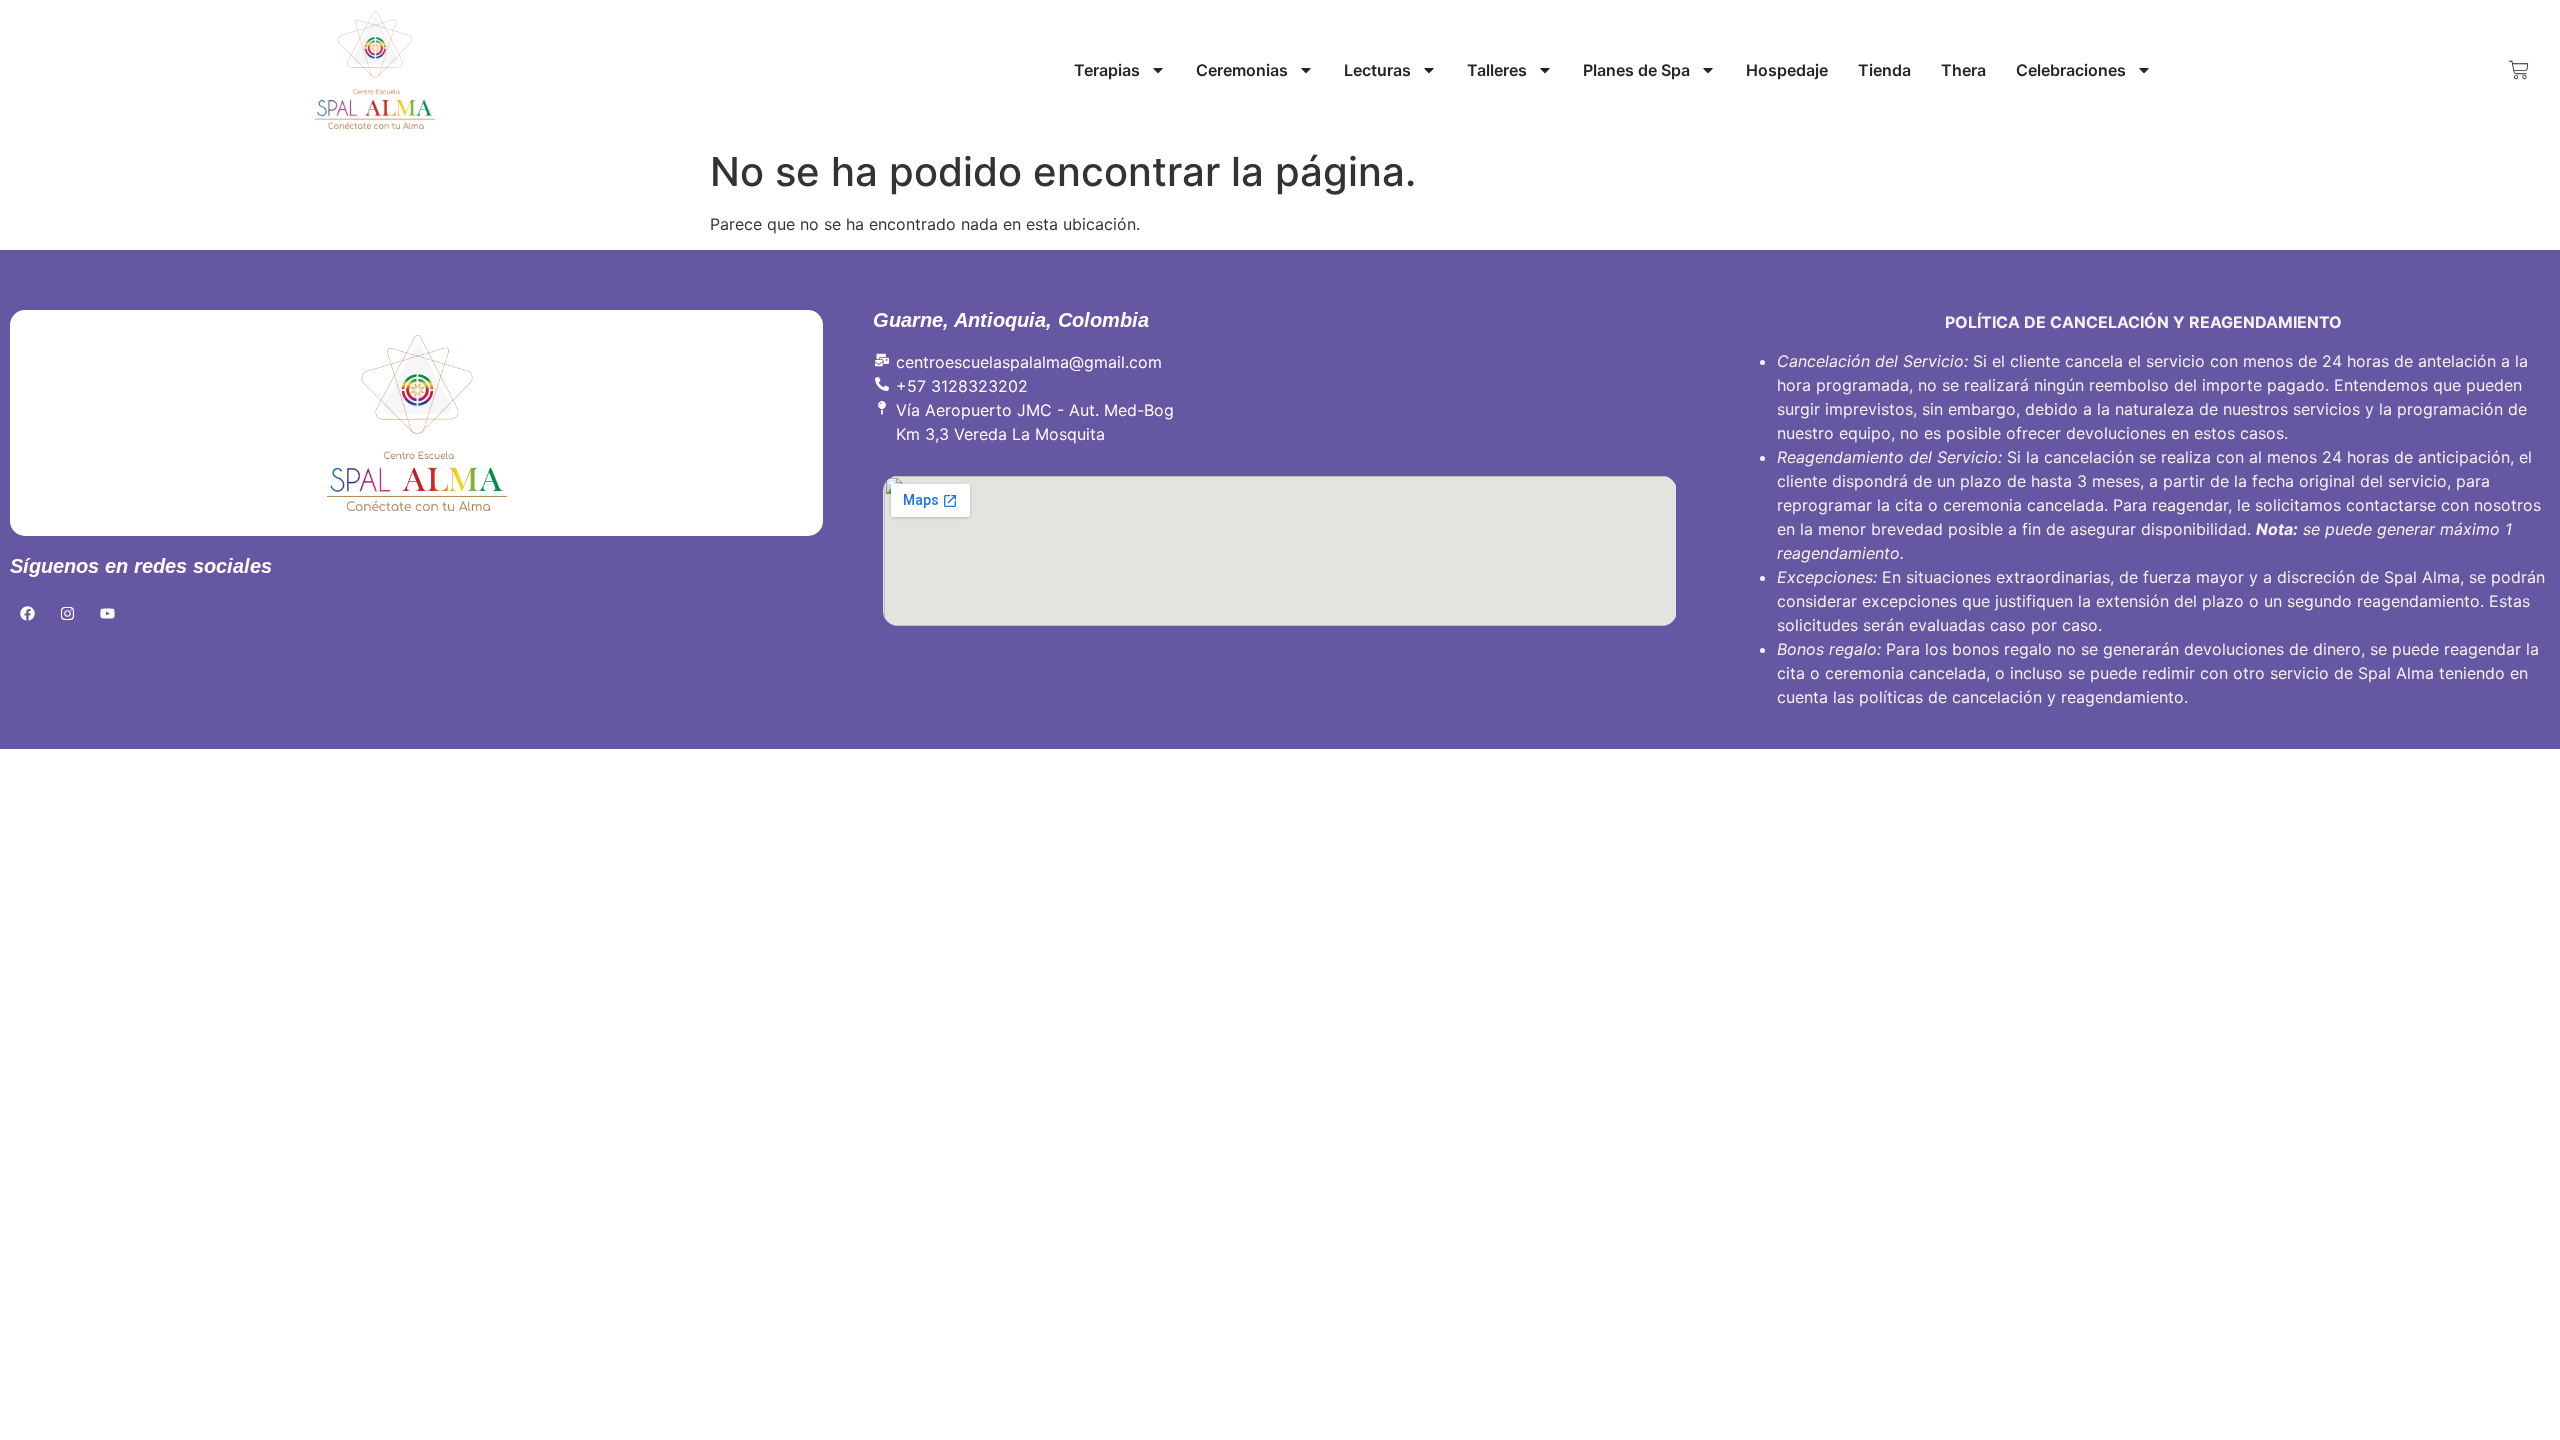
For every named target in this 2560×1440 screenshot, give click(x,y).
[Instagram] (67, 613)
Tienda (1884, 70)
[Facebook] (27, 613)
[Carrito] (2519, 70)
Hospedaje (1787, 70)
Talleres (1497, 70)
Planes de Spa (1636, 70)
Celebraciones (2071, 70)
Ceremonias (1242, 70)
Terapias (1107, 70)
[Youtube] (107, 613)
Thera (1963, 70)
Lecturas (1377, 70)
